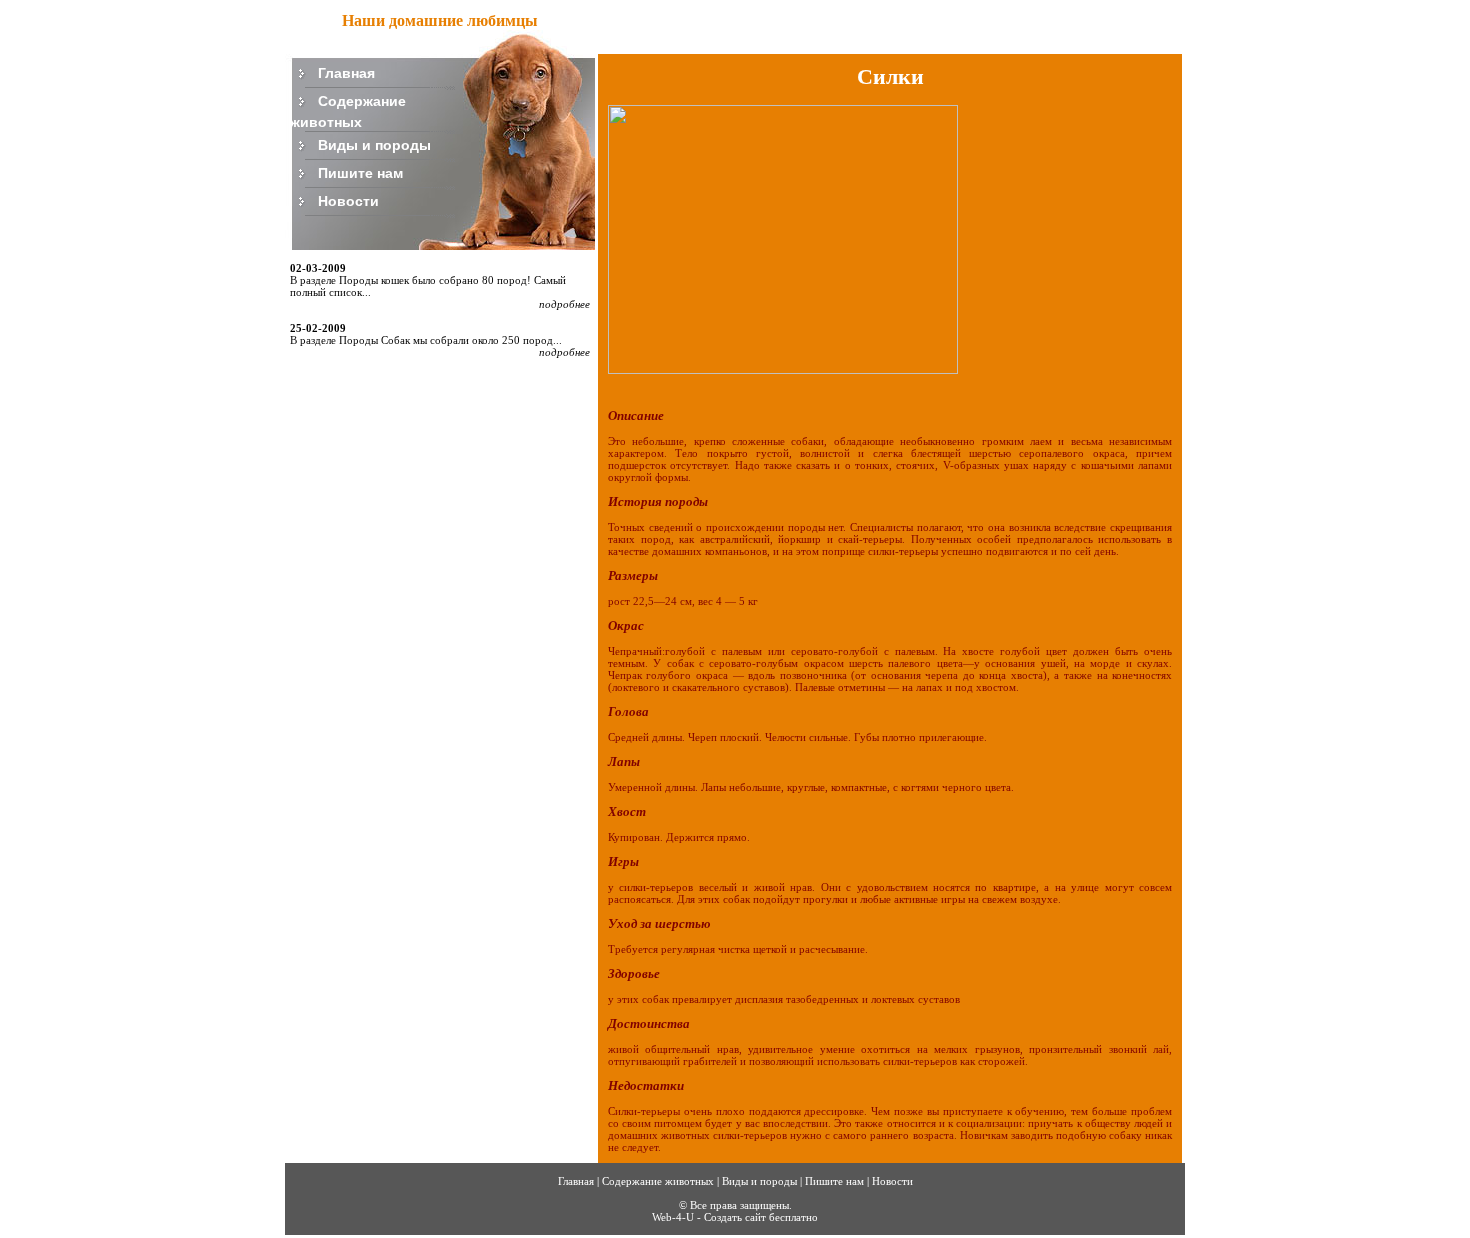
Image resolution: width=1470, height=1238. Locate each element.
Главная (346, 72)
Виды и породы (374, 144)
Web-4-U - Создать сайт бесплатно (735, 1217)
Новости (348, 200)
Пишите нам (360, 172)
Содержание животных (658, 1181)
